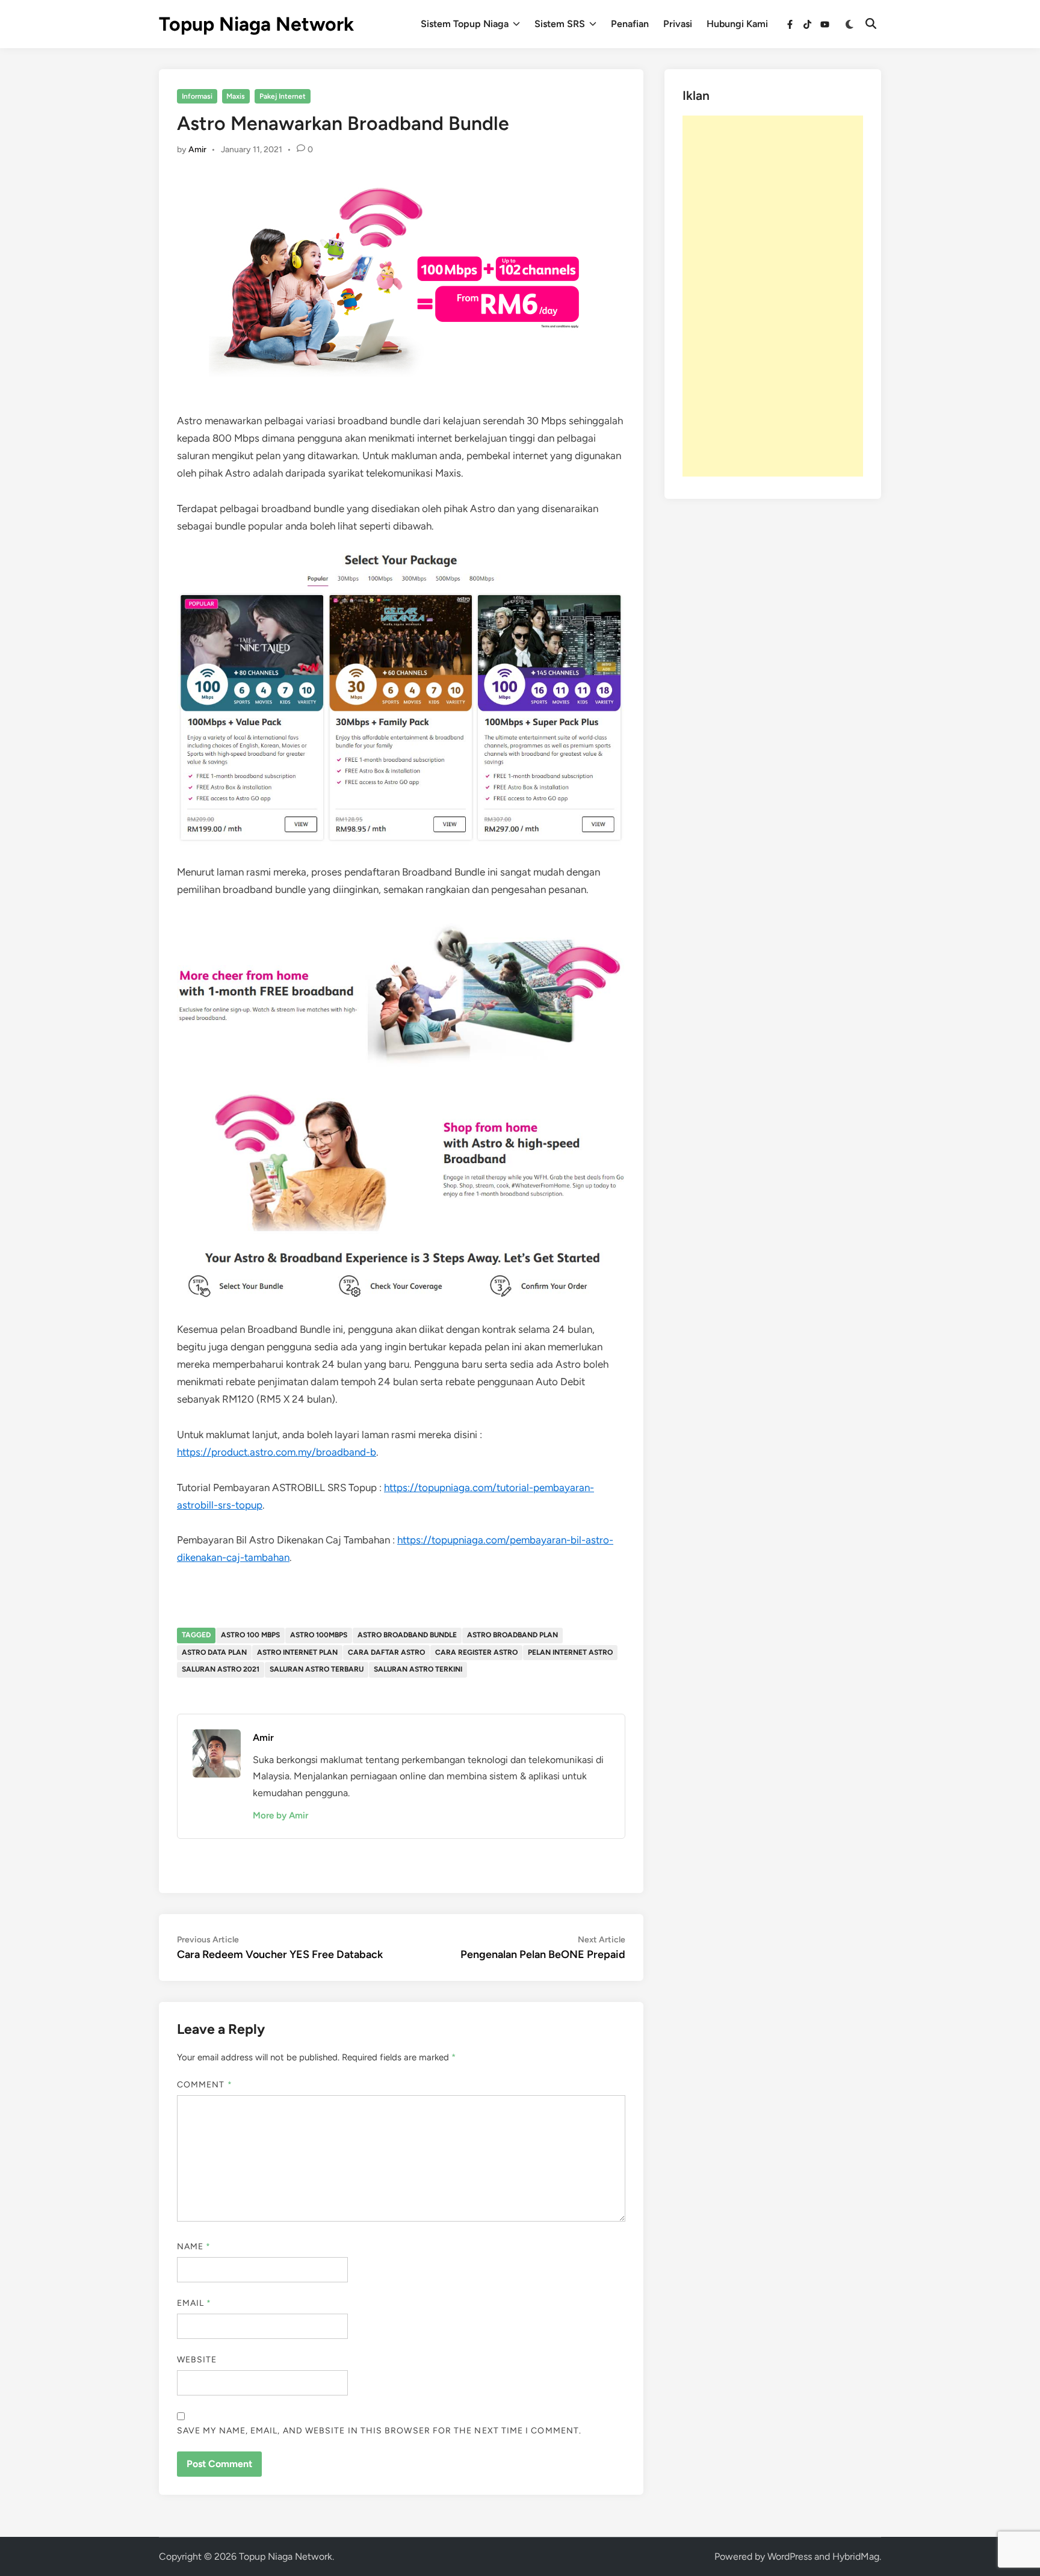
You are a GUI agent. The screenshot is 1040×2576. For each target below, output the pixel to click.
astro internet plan (297, 1652)
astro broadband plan (512, 1635)
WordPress (790, 2556)
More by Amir (280, 1815)
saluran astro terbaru (317, 1669)
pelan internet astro (570, 1652)
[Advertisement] (773, 296)
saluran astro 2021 (221, 1669)
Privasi (678, 24)
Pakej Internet (283, 96)
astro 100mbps (319, 1635)
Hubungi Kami (737, 24)
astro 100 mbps (250, 1635)
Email (194, 2303)
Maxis (236, 96)
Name (194, 2247)
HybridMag (856, 2556)
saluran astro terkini (418, 1669)
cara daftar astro (386, 1652)
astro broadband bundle (407, 1635)
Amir (197, 150)
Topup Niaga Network (256, 24)
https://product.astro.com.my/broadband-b (277, 1452)
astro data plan (214, 1652)
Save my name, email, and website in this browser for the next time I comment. (379, 2431)
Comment (205, 2085)
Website (197, 2360)
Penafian (630, 24)
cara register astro (476, 1652)
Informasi (197, 96)
